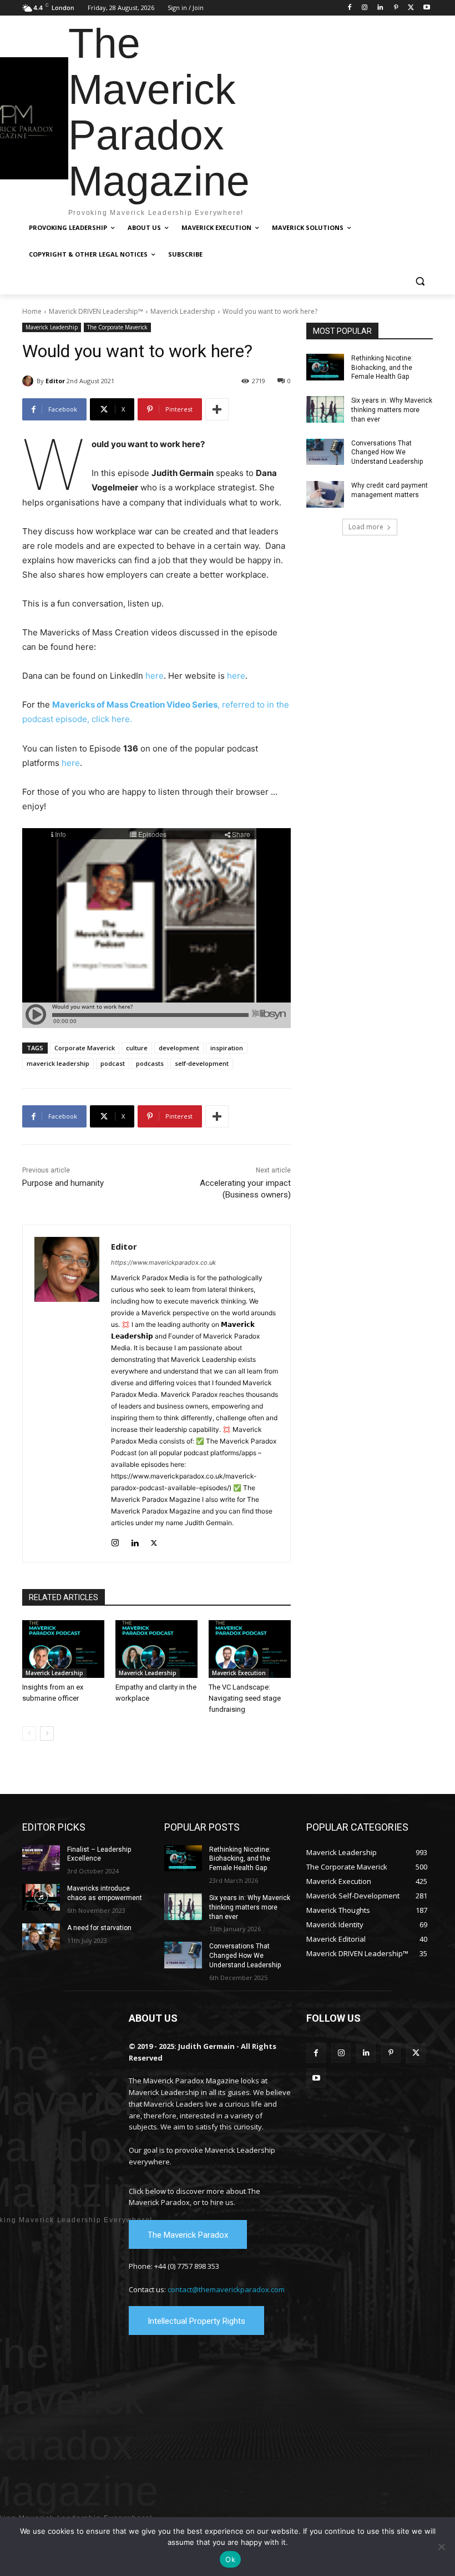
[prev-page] (29, 1733)
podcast (113, 1063)
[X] (411, 8)
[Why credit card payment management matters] (325, 494)
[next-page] (47, 1733)
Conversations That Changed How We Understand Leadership (387, 453)
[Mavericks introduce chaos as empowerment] (41, 1897)
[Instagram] (365, 8)
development (179, 1048)
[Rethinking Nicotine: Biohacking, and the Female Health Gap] (325, 367)
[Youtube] (426, 8)
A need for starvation (99, 1928)
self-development (202, 1063)
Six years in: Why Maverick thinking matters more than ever (392, 410)
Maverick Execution (239, 1673)
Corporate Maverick (85, 1048)
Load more (366, 527)
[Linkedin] (380, 8)
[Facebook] (349, 8)
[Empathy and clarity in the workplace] (156, 1649)
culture (137, 1048)
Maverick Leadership (183, 311)
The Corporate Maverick (117, 327)
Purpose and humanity (63, 1183)
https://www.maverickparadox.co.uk (163, 1262)
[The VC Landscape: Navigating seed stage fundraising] (250, 1649)
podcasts (150, 1063)
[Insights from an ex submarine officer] (63, 1649)
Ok (230, 2559)
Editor (55, 381)
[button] (420, 281)
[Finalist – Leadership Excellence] (41, 1858)
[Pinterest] (396, 8)
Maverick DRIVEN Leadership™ (96, 311)
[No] (441, 2547)
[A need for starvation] (41, 1937)
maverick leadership (58, 1063)
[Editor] (29, 381)
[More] (217, 409)
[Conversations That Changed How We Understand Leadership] (325, 452)
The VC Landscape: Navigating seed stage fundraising (245, 1698)
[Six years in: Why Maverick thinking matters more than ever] (325, 409)
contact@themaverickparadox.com (226, 2289)
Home (32, 311)
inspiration (227, 1048)
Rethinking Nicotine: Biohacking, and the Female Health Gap (382, 368)
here (155, 676)
